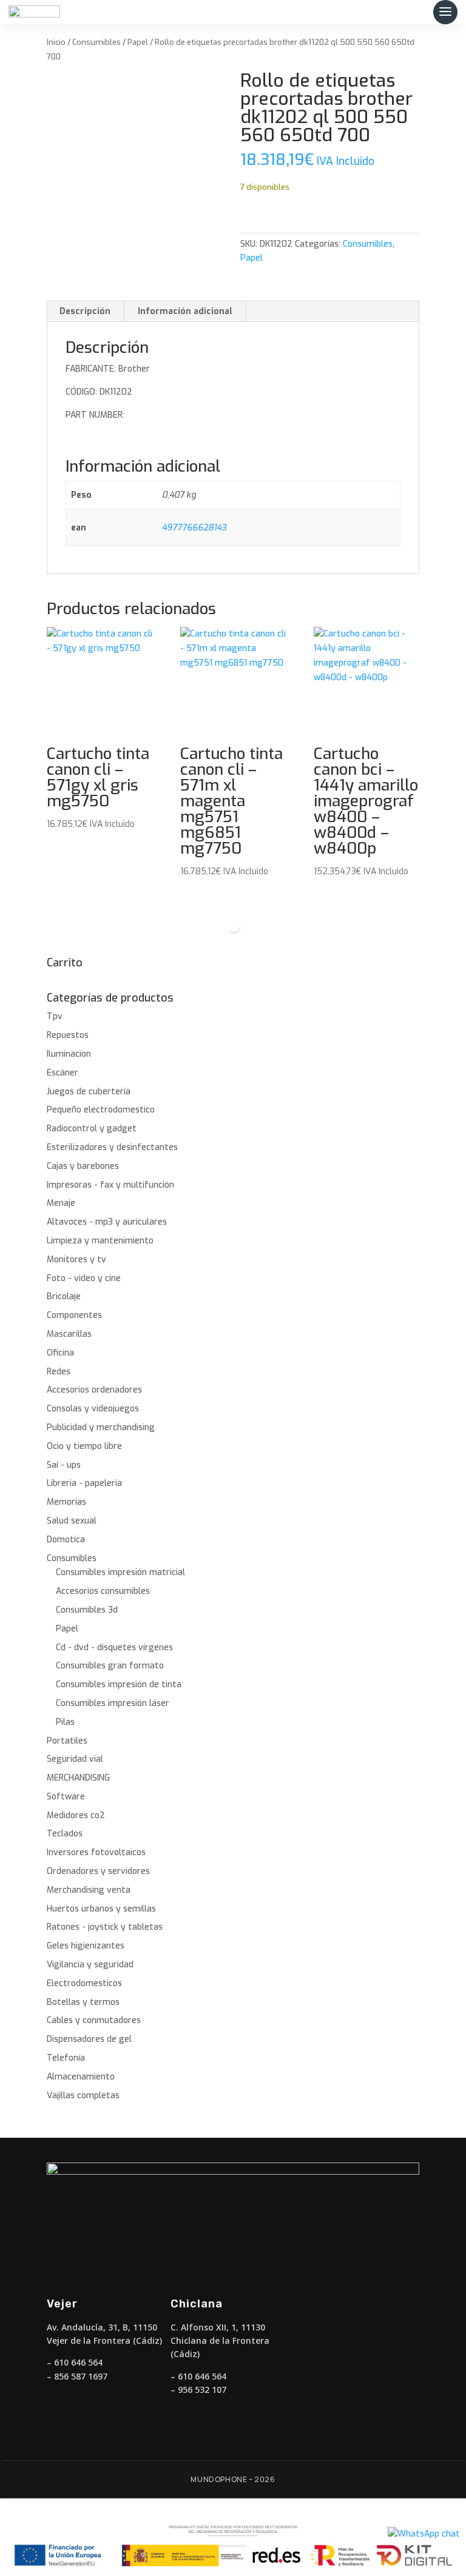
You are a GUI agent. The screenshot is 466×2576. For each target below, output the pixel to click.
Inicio (56, 42)
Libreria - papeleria (84, 1483)
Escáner (62, 1073)
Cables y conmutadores (94, 2020)
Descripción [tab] (85, 311)
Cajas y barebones (83, 1166)
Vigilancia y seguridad (90, 1965)
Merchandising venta (89, 1890)
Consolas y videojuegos (93, 1409)
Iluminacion (69, 1054)
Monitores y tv (76, 1260)
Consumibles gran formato (110, 1666)
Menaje (61, 1203)
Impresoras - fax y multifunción (110, 1185)
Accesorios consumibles (103, 1591)
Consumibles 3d (87, 1610)
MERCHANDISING (78, 1778)
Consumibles (96, 42)
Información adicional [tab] (185, 311)
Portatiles (67, 1741)
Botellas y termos (83, 2002)
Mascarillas (69, 1334)
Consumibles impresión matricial (120, 1572)
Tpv (55, 1016)
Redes (59, 1372)
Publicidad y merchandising (101, 1427)
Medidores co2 (76, 1815)
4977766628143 (194, 528)
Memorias (66, 1502)
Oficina (60, 1353)
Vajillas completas (83, 2096)
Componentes (74, 1315)
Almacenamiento (81, 2077)
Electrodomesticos (84, 1983)
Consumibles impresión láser (113, 1703)
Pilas (65, 1722)
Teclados (65, 1834)
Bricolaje (64, 1296)
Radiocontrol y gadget (92, 1129)
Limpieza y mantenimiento (100, 1241)
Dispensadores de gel (89, 2039)
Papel (138, 42)
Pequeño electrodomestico (101, 1110)
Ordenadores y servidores (98, 1871)
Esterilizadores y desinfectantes (112, 1147)
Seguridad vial (75, 1759)
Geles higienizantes (86, 1946)
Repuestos (68, 1035)
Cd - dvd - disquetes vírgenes (114, 1648)
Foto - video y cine (84, 1278)
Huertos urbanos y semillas (101, 1909)
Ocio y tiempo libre (84, 1446)
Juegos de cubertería (89, 1092)
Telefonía (66, 2058)
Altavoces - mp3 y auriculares (107, 1222)
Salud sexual (72, 1521)
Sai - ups (64, 1465)
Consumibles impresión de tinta (119, 1684)
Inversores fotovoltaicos (96, 1852)
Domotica (66, 1540)
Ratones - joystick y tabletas (105, 1927)
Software (66, 1797)
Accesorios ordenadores (94, 1390)
